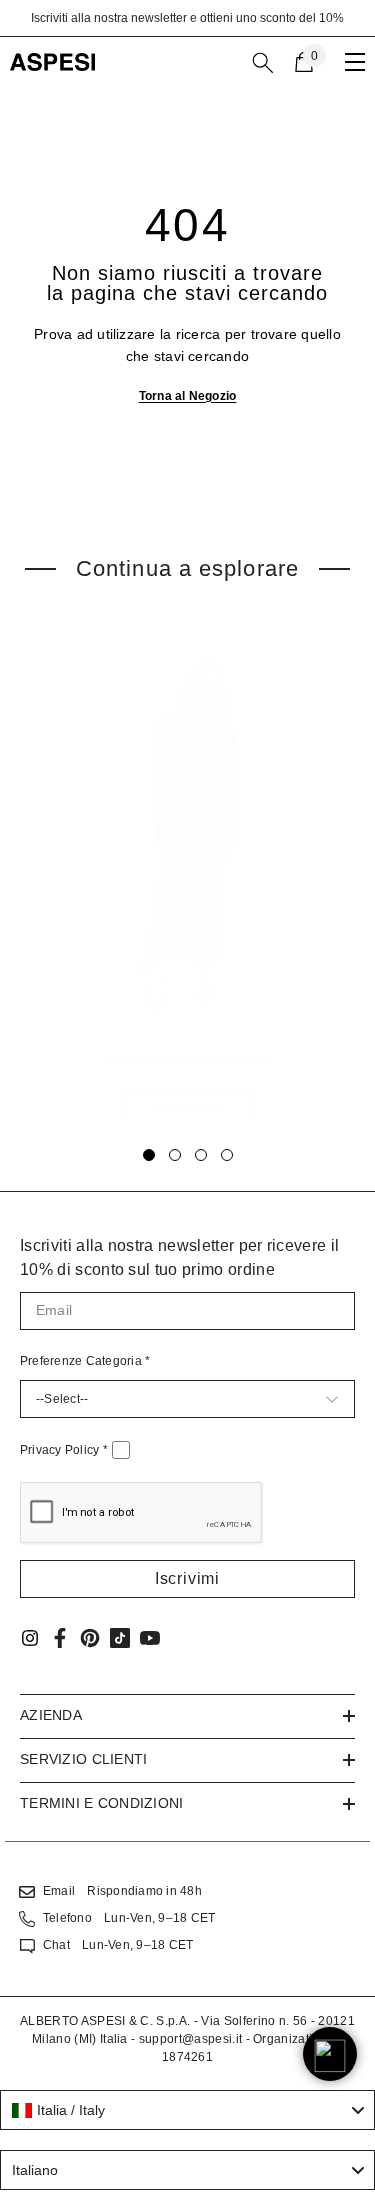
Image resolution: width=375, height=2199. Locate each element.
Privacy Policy (64, 1450)
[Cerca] (263, 63)
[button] (187, 1579)
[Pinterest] (90, 1638)
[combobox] (187, 2110)
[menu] (355, 62)
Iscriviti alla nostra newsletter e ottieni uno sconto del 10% (187, 18)
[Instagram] (30, 1638)
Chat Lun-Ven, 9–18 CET (118, 1945)
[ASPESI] (187, 837)
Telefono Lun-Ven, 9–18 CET (129, 1918)
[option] (187, 18)
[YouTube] (150, 1638)
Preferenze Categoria (85, 1361)
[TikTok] (120, 1638)
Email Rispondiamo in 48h (122, 1891)
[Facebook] (60, 1638)
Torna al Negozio (188, 396)
